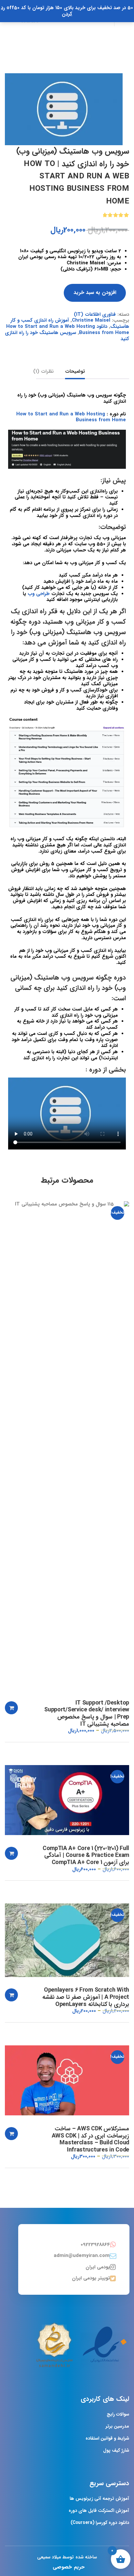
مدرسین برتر (117, 2426)
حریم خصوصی (68, 2567)
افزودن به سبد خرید (95, 292)
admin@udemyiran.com (82, 2256)
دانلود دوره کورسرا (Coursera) (100, 2523)
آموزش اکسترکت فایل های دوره (99, 2511)
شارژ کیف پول (116, 2450)
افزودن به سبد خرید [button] (11, 1708)
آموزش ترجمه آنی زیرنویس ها (99, 2499)
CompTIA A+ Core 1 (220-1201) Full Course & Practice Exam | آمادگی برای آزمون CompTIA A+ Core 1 (86, 1856)
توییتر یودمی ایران (91, 2278)
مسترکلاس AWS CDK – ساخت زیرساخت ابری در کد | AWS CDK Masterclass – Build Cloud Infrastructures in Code (90, 2139)
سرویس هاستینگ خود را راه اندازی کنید (67, 336)
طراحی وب (39, 594)
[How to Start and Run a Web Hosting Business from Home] (64, 109)
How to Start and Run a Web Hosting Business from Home (71, 417)
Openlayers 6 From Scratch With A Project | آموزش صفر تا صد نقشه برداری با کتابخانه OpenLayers (86, 1997)
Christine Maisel (91, 320)
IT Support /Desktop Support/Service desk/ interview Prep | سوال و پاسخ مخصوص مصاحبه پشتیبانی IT (87, 1714)
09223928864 (95, 2245)
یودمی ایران (98, 2267)
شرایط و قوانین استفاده (107, 2438)
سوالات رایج (118, 2414)
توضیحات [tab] (75, 372)
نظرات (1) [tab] (43, 372)
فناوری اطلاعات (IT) (95, 314)
